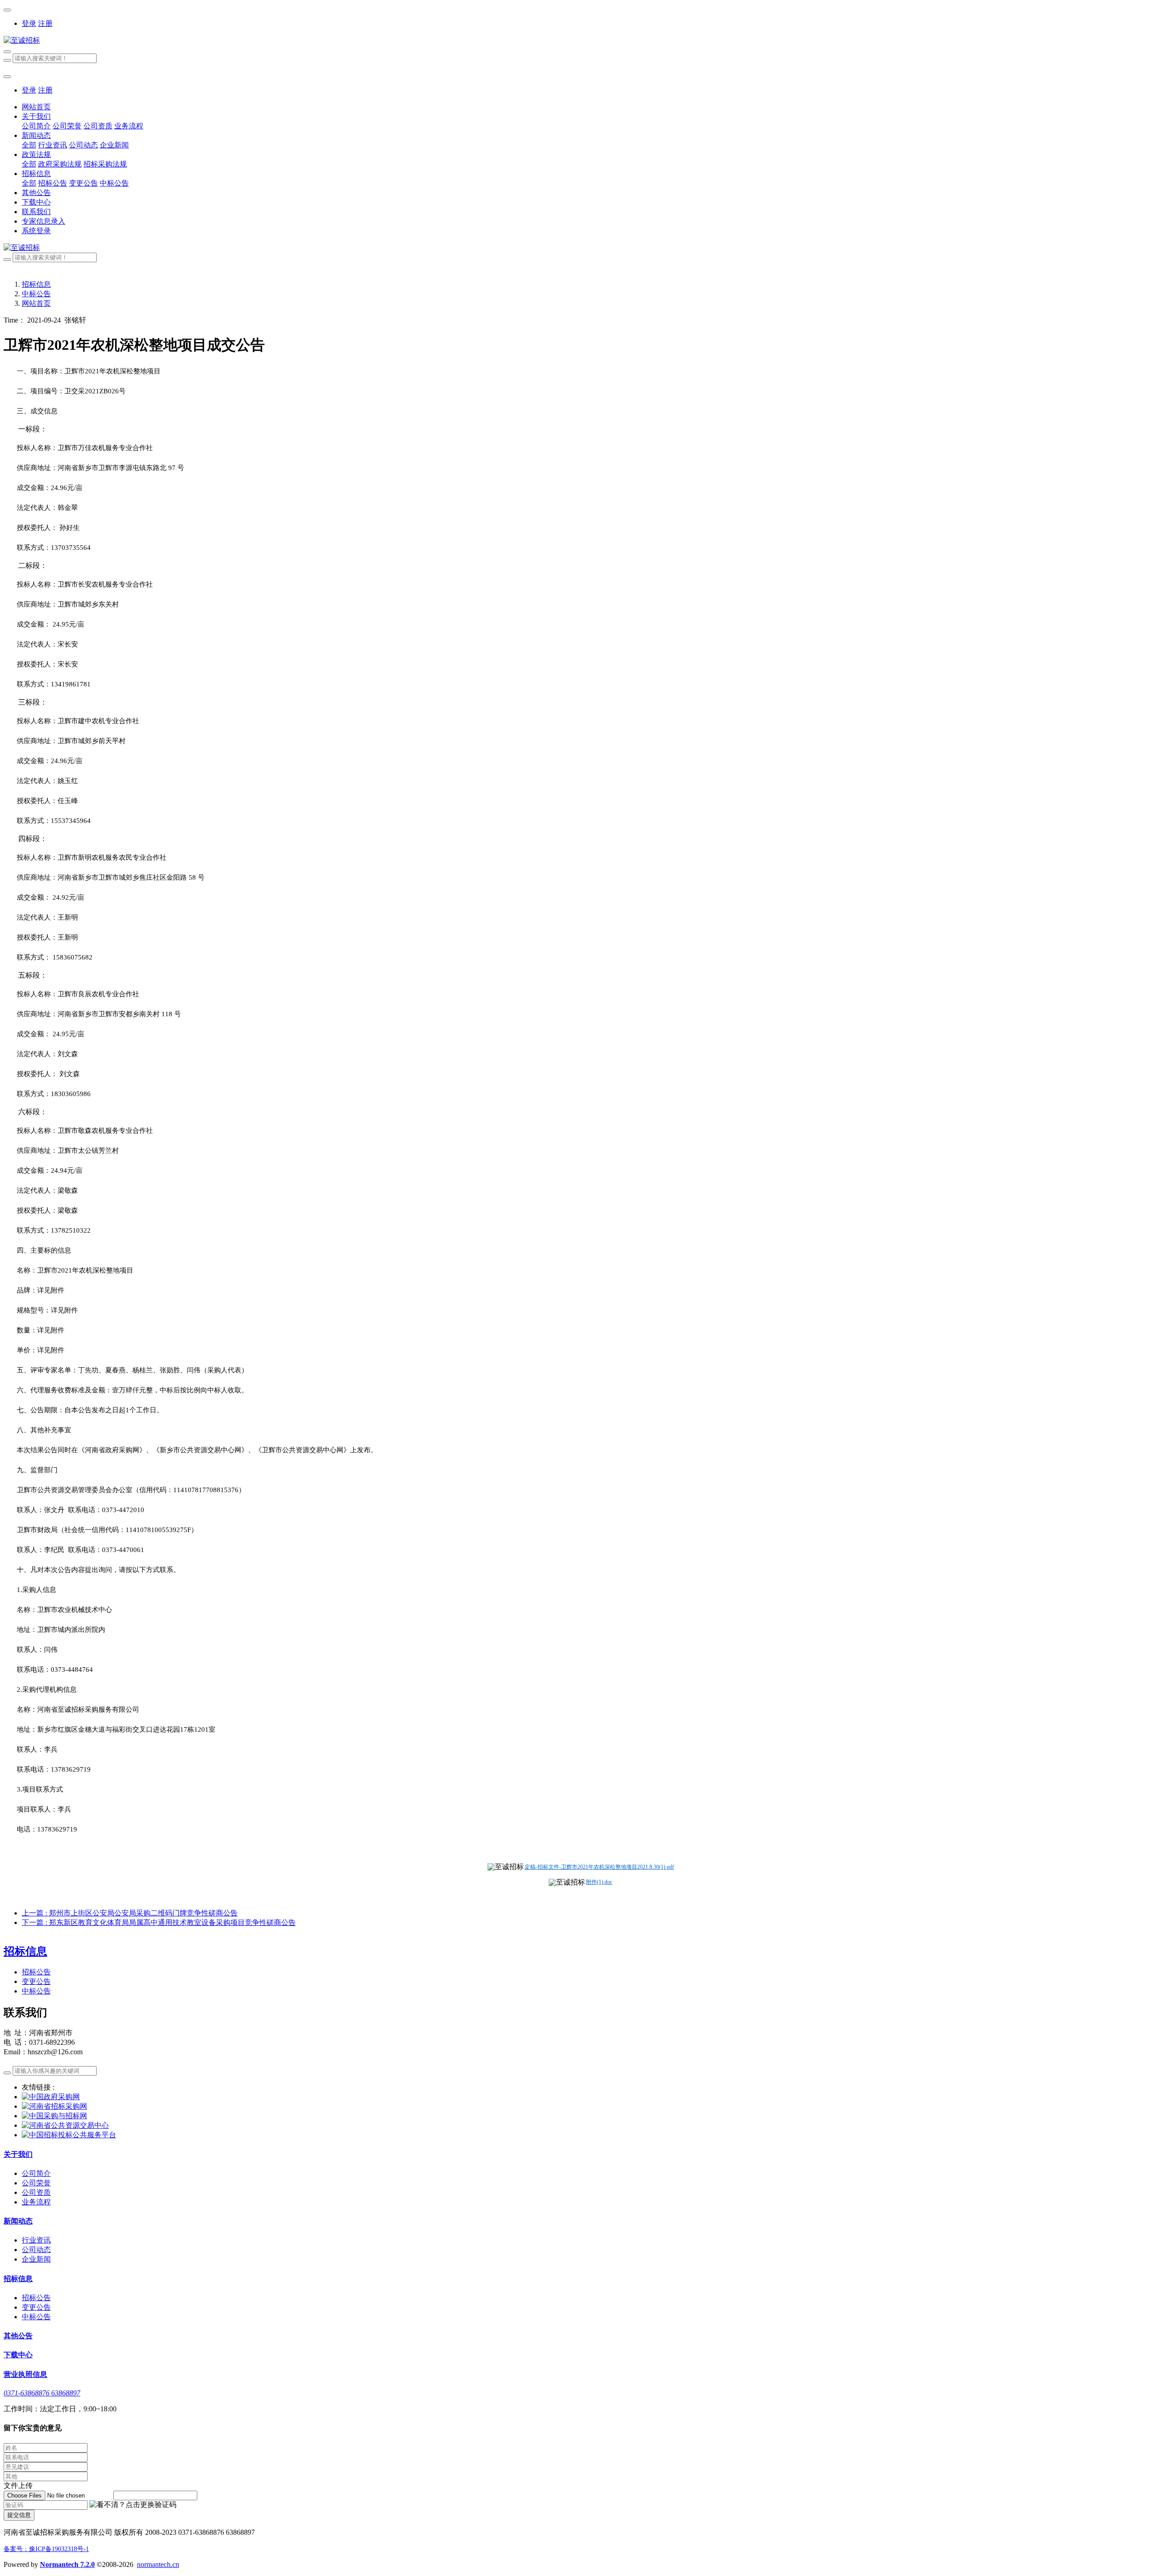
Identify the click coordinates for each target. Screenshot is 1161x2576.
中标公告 (36, 294)
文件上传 (18, 2485)
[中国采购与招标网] (54, 2116)
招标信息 (36, 284)
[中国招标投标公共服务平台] (69, 2135)
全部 (29, 145)
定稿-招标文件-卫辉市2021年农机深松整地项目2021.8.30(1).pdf (599, 1867)
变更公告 (36, 1981)
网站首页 (36, 107)
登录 (29, 23)
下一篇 (159, 1922)
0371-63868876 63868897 (42, 2393)
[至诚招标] (580, 41)
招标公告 (36, 1972)
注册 (45, 23)
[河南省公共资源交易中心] (65, 2125)
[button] (133, 2505)
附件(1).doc (599, 1882)
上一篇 (130, 1913)
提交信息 (19, 2515)
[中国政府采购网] (51, 2097)
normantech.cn (158, 2564)
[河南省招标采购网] (54, 2106)
